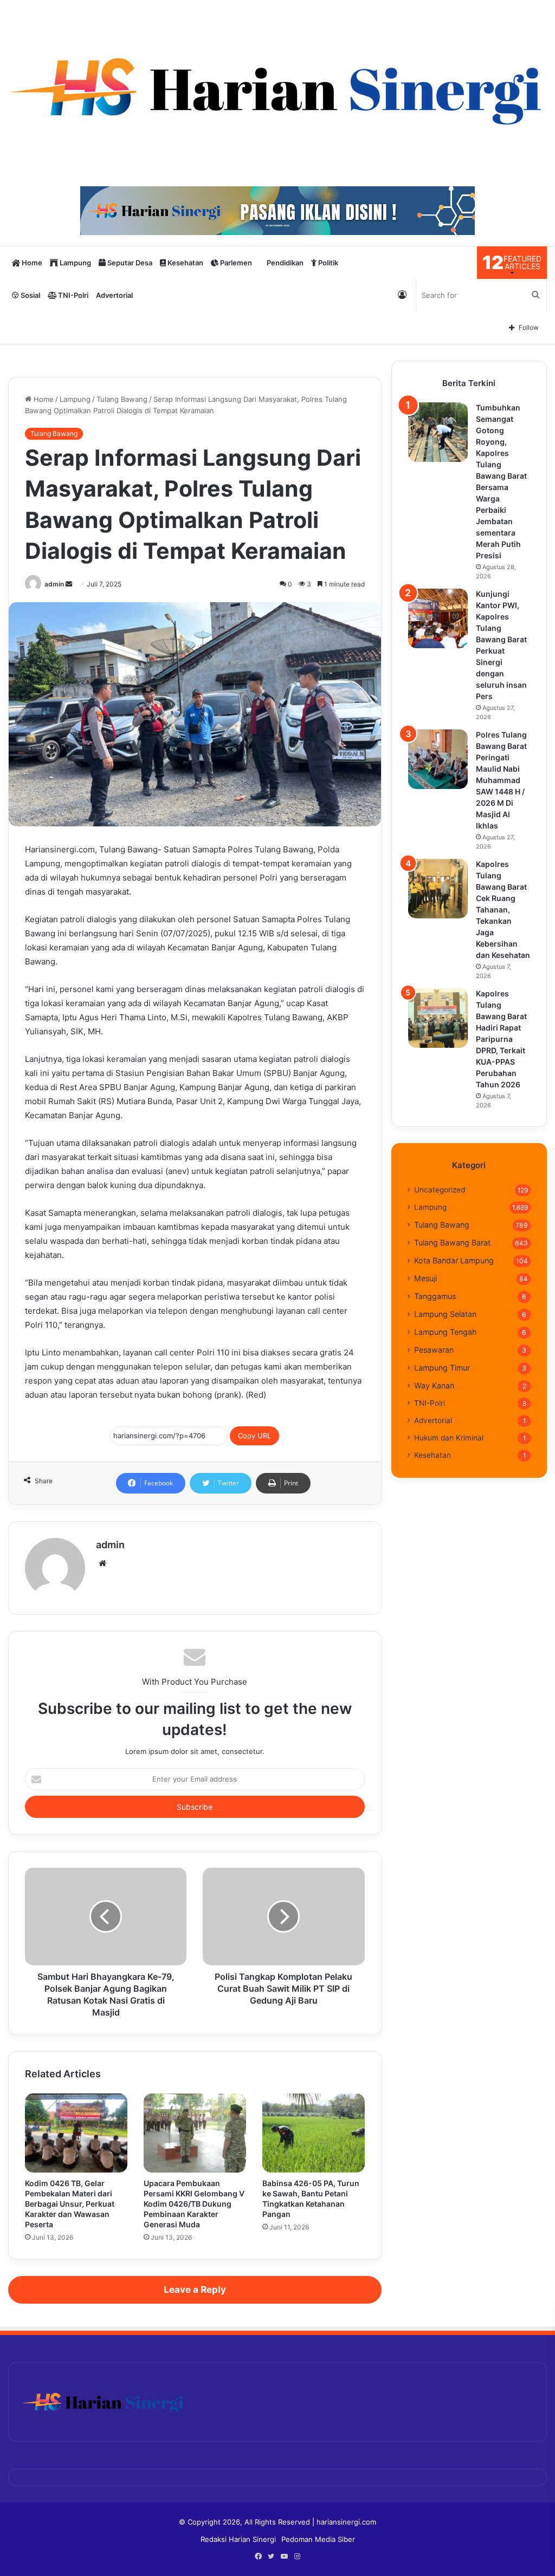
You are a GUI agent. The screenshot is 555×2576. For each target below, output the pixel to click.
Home (31, 263)
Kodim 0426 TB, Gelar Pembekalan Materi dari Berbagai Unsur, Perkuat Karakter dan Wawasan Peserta (70, 2204)
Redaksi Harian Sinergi (238, 2539)
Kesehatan (185, 263)
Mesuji (425, 1278)
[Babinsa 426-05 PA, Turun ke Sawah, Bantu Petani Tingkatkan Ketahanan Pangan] (314, 2133)
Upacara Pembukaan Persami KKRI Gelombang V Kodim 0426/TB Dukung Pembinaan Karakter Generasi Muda (194, 2204)
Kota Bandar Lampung (454, 1260)
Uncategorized (440, 1190)
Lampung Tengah (445, 1332)
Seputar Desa (129, 263)
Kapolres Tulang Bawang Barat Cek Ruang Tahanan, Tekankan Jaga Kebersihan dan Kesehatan (503, 909)
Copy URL (254, 1436)
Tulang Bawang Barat (452, 1243)
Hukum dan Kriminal (449, 1438)
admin (54, 584)
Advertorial (114, 295)
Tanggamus (435, 1296)
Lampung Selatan (445, 1314)
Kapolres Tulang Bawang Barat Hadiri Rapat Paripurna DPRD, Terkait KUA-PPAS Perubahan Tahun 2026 (501, 1039)
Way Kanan (434, 1385)
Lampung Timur (442, 1368)
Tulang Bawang (122, 399)
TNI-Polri (72, 295)
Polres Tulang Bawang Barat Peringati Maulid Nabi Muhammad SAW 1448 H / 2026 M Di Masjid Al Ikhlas (501, 780)
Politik (327, 263)
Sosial (30, 295)
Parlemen (235, 263)
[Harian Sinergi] (277, 88)
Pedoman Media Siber (318, 2539)
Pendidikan (284, 263)
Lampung (75, 263)
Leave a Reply (195, 2290)
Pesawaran (434, 1350)
